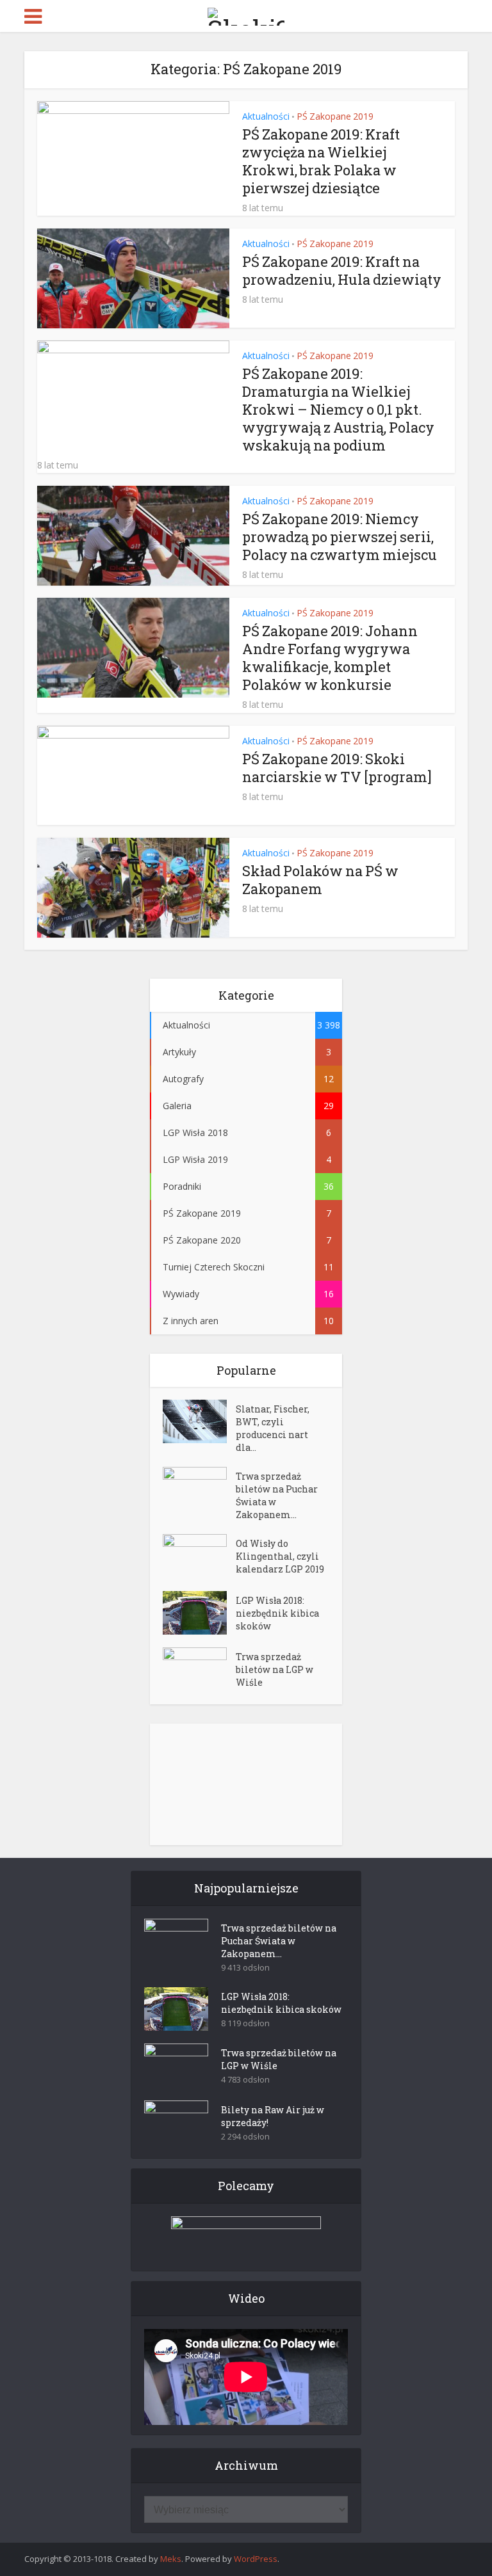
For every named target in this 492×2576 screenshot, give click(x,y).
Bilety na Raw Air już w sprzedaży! (273, 2116)
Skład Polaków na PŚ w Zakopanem (320, 880)
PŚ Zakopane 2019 (335, 116)
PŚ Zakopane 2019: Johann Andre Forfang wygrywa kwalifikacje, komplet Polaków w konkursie (330, 658)
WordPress (256, 2559)
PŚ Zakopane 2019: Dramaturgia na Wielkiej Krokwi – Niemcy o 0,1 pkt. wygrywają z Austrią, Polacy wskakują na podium (338, 409)
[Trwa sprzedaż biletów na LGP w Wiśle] (199, 1669)
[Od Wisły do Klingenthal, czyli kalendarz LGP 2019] (199, 1556)
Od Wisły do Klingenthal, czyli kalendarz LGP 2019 (280, 1556)
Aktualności (266, 116)
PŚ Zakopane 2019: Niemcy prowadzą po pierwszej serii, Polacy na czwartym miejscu (340, 537)
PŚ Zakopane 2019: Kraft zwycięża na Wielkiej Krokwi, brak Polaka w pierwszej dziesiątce (321, 161)
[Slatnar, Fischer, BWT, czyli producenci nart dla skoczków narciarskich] (199, 1421)
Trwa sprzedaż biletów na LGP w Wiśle (275, 1669)
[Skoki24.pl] (246, 14)
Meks (171, 2559)
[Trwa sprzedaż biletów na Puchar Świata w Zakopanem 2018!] (199, 1489)
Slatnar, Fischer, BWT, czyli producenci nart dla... (273, 1428)
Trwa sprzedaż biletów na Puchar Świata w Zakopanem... (277, 1495)
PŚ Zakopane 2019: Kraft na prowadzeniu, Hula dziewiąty (342, 270)
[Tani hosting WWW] (246, 2236)
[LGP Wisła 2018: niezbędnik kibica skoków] (199, 1613)
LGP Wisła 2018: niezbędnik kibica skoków (277, 1613)
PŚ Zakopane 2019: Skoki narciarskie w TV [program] (337, 768)
